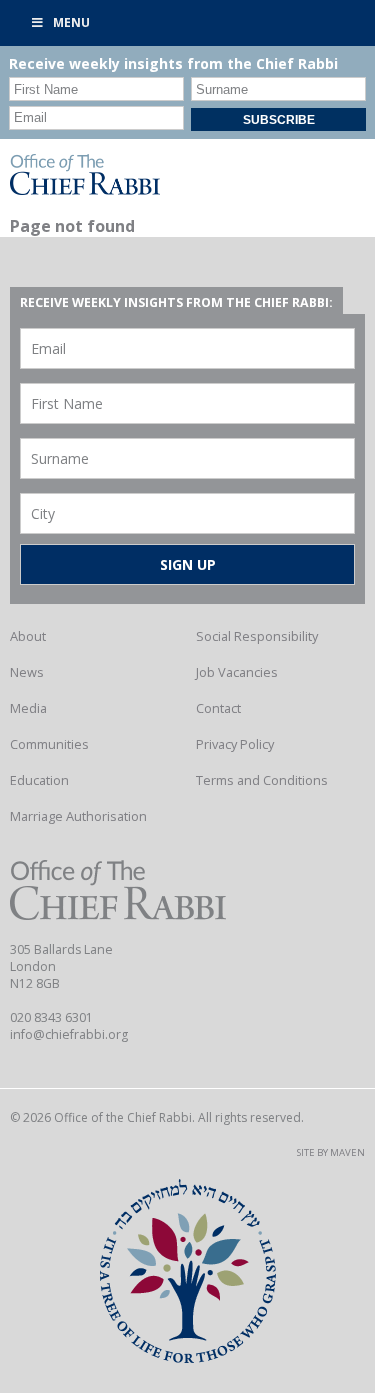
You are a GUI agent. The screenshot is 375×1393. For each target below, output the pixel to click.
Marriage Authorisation (78, 816)
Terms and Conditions (262, 780)
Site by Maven (331, 1152)
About (28, 636)
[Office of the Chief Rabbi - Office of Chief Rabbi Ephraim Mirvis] (85, 189)
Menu (71, 22)
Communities (49, 744)
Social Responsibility (257, 636)
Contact (218, 708)
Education (39, 780)
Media (28, 708)
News (27, 672)
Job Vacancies (237, 672)
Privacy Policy (235, 744)
